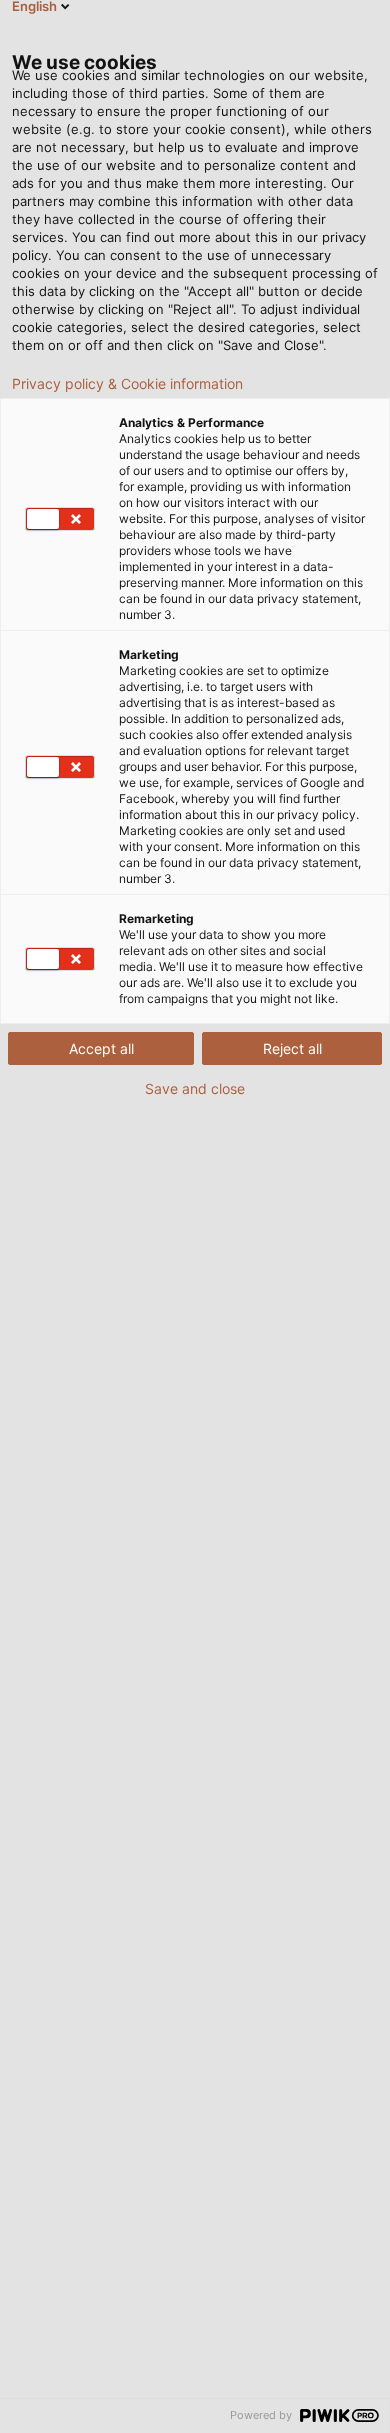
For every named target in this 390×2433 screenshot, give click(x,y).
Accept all (101, 1048)
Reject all (292, 1048)
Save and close (195, 1089)
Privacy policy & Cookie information (127, 384)
